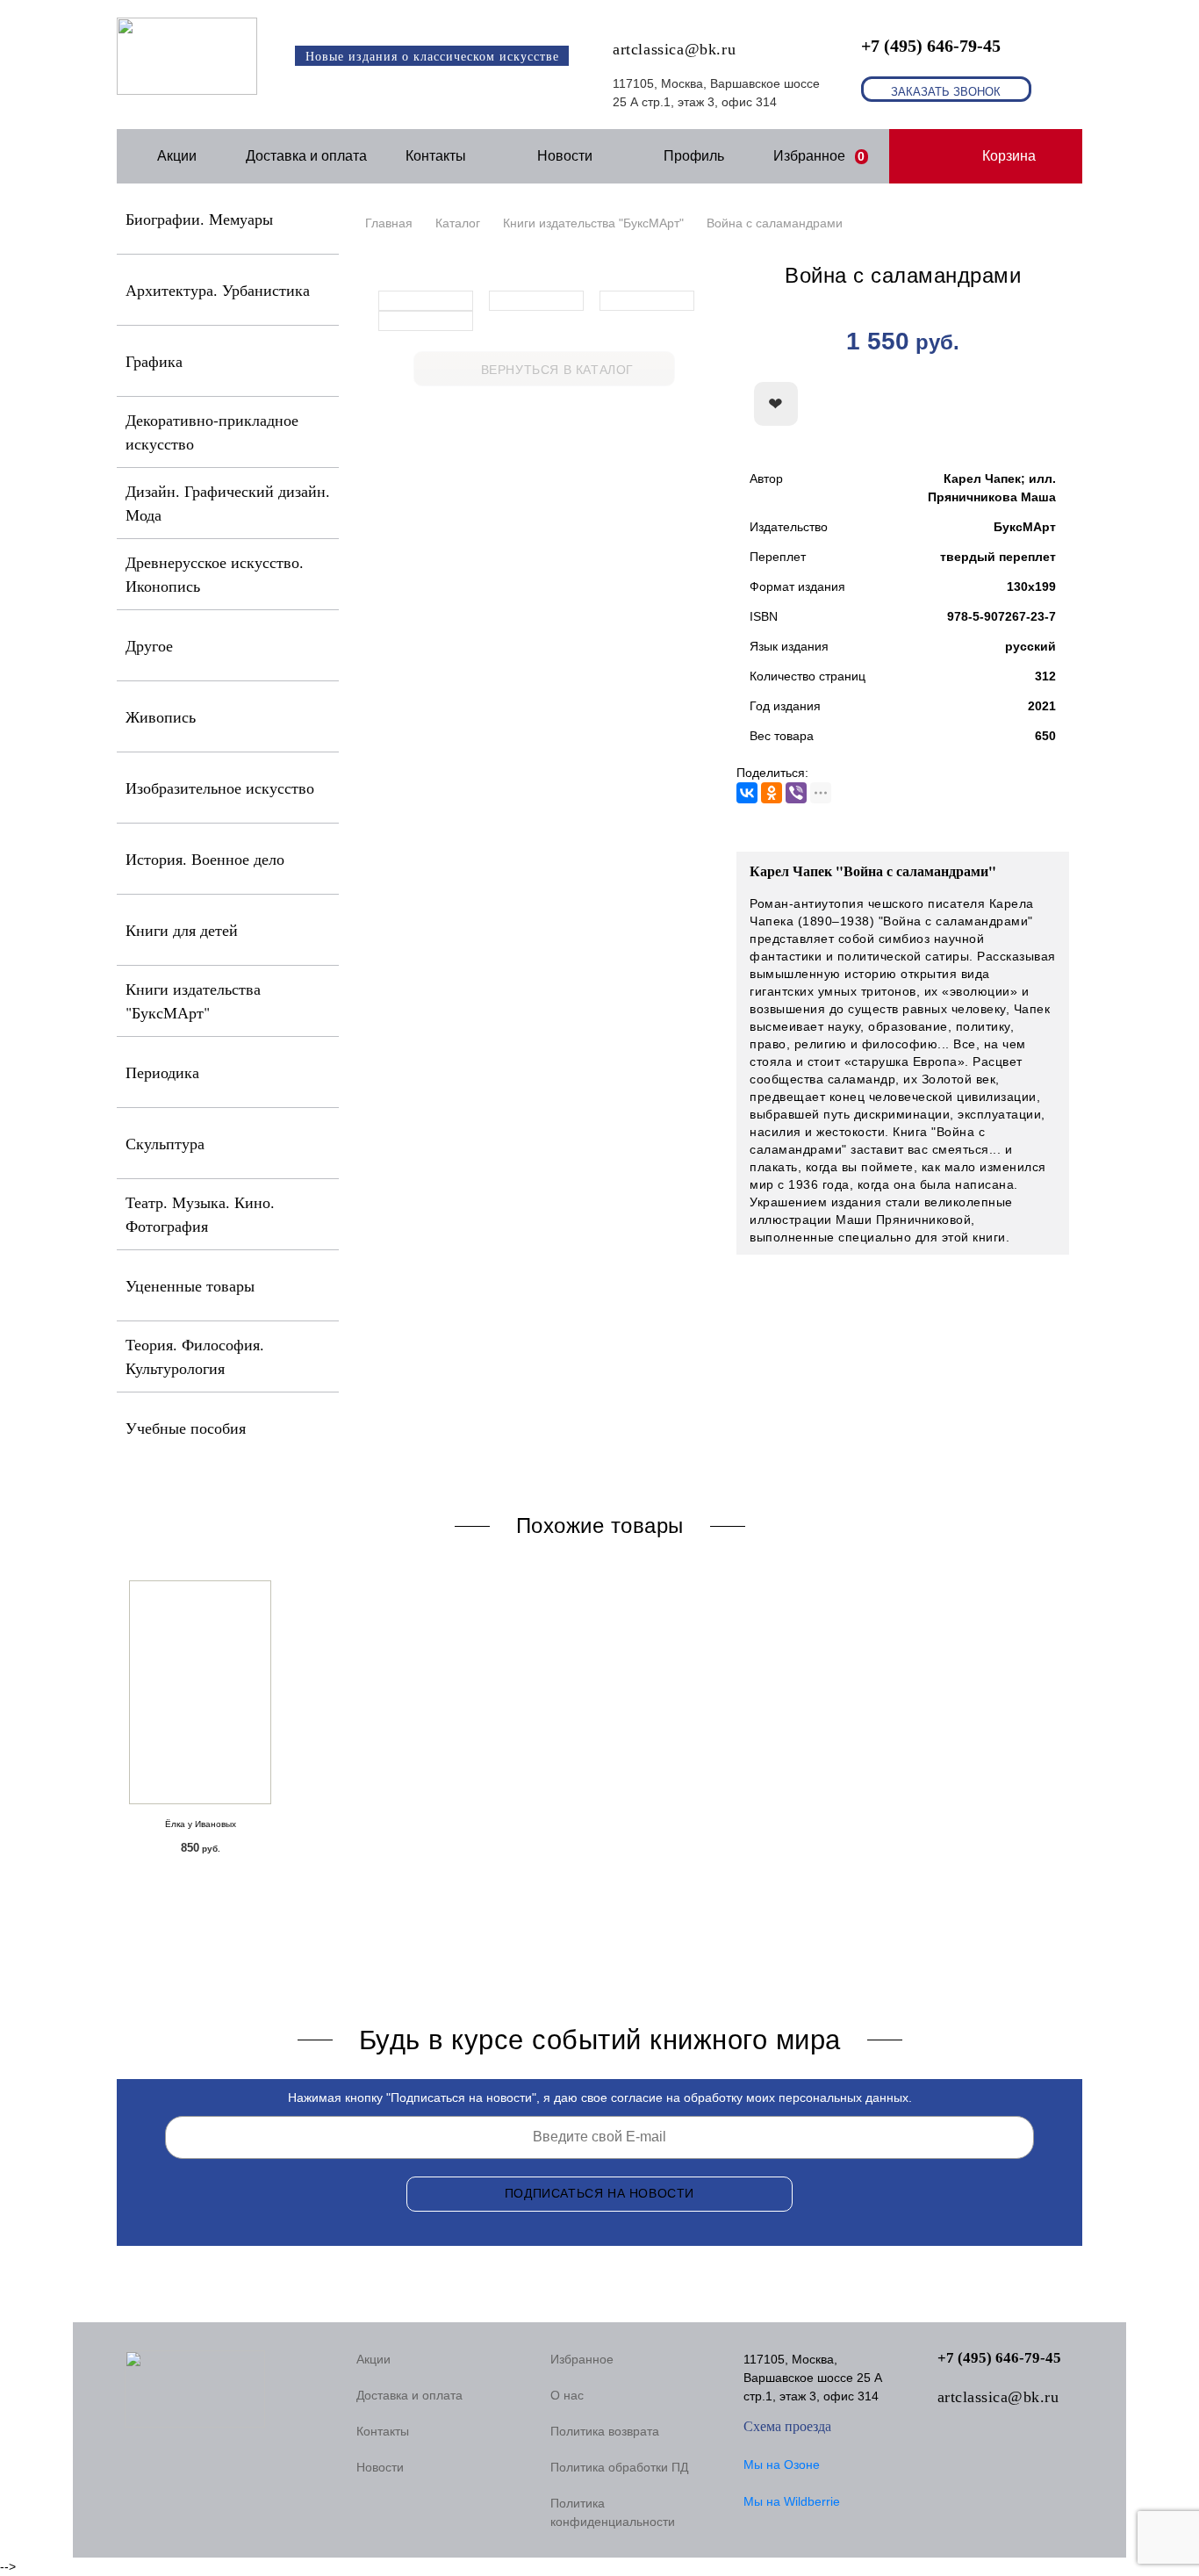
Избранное (819, 156)
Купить (973, 405)
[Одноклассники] (772, 793)
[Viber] (796, 793)
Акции (177, 156)
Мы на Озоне (782, 2464)
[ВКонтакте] (747, 793)
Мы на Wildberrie (792, 2501)
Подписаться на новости (599, 2193)
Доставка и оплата (306, 156)
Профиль (694, 156)
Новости (565, 156)
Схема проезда (787, 2426)
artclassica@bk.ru (674, 49)
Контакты (436, 156)
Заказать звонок (946, 92)
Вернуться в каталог (557, 370)
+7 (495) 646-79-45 (931, 46)
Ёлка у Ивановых (201, 1824)
